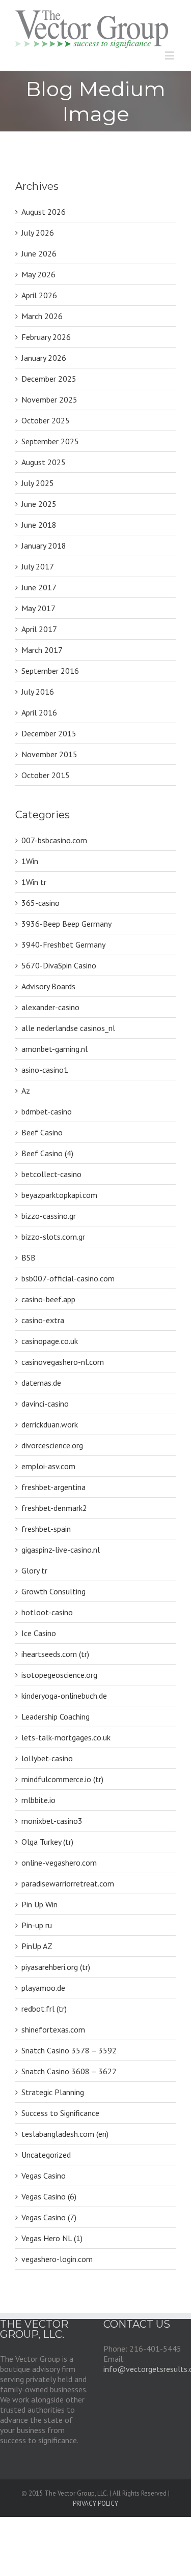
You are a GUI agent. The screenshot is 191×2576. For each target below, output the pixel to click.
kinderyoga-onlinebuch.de (64, 1696)
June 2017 (39, 587)
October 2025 (46, 420)
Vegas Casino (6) (49, 2196)
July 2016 (38, 692)
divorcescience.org (52, 1445)
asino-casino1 (45, 1070)
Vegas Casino (44, 2176)
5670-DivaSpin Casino (59, 965)
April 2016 (39, 712)
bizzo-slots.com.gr (53, 1237)
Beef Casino (42, 1132)
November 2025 (49, 399)
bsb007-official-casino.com (68, 1278)
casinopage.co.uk (50, 1341)
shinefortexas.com (53, 2029)
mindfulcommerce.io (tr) (62, 1779)
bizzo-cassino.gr (49, 1216)
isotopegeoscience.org (59, 1675)
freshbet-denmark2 (54, 1508)
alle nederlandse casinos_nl (68, 1028)
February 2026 (46, 337)
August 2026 (44, 212)
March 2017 (42, 650)
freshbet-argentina (53, 1487)
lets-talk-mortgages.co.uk (66, 1737)
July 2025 (38, 483)
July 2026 (38, 233)
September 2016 (50, 671)
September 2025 (50, 441)
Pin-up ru (37, 1925)
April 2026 (39, 295)
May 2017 (38, 608)
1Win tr (34, 882)
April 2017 (39, 629)
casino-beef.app (48, 1299)
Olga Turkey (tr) (47, 1842)
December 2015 (49, 733)
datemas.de (41, 1383)
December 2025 (49, 379)
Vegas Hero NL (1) (52, 2238)
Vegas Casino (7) (49, 2217)
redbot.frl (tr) (44, 2009)
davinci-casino (45, 1404)
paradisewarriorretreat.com (68, 1883)
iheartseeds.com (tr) (55, 1654)
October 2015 (46, 775)
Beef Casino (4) (47, 1153)
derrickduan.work (50, 1424)
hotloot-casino (47, 1612)
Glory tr (34, 1570)
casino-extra (43, 1320)
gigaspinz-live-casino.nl (61, 1550)
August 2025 (44, 462)
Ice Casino (39, 1633)
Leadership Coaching (56, 1716)
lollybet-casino (47, 1758)
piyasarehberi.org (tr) (56, 1967)
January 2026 (44, 358)
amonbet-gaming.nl (54, 1049)
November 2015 (49, 754)
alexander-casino (50, 1007)
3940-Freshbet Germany (63, 944)
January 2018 (44, 546)
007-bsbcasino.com (54, 840)
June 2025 (39, 504)
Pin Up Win (39, 1904)
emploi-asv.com (48, 1466)
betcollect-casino (51, 1174)
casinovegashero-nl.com (63, 1362)
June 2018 (39, 525)
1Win (30, 861)
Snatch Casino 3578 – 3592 (69, 2050)
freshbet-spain (46, 1529)
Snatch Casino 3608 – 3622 (69, 2071)
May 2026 (38, 274)
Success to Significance (60, 2113)
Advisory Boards (48, 986)
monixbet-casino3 (52, 1821)
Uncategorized (46, 2155)
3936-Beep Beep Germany (66, 924)
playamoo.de (43, 1988)
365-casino (40, 903)
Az (26, 1091)
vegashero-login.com (57, 2259)
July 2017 (38, 566)
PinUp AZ (37, 1946)
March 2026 (42, 316)
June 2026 (39, 253)
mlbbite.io (38, 1800)
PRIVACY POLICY (95, 2503)
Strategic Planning (53, 2092)
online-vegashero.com (59, 1863)
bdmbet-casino (47, 1111)
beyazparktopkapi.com (59, 1195)
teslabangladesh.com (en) (65, 2134)
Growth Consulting (53, 1591)
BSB (29, 1257)
